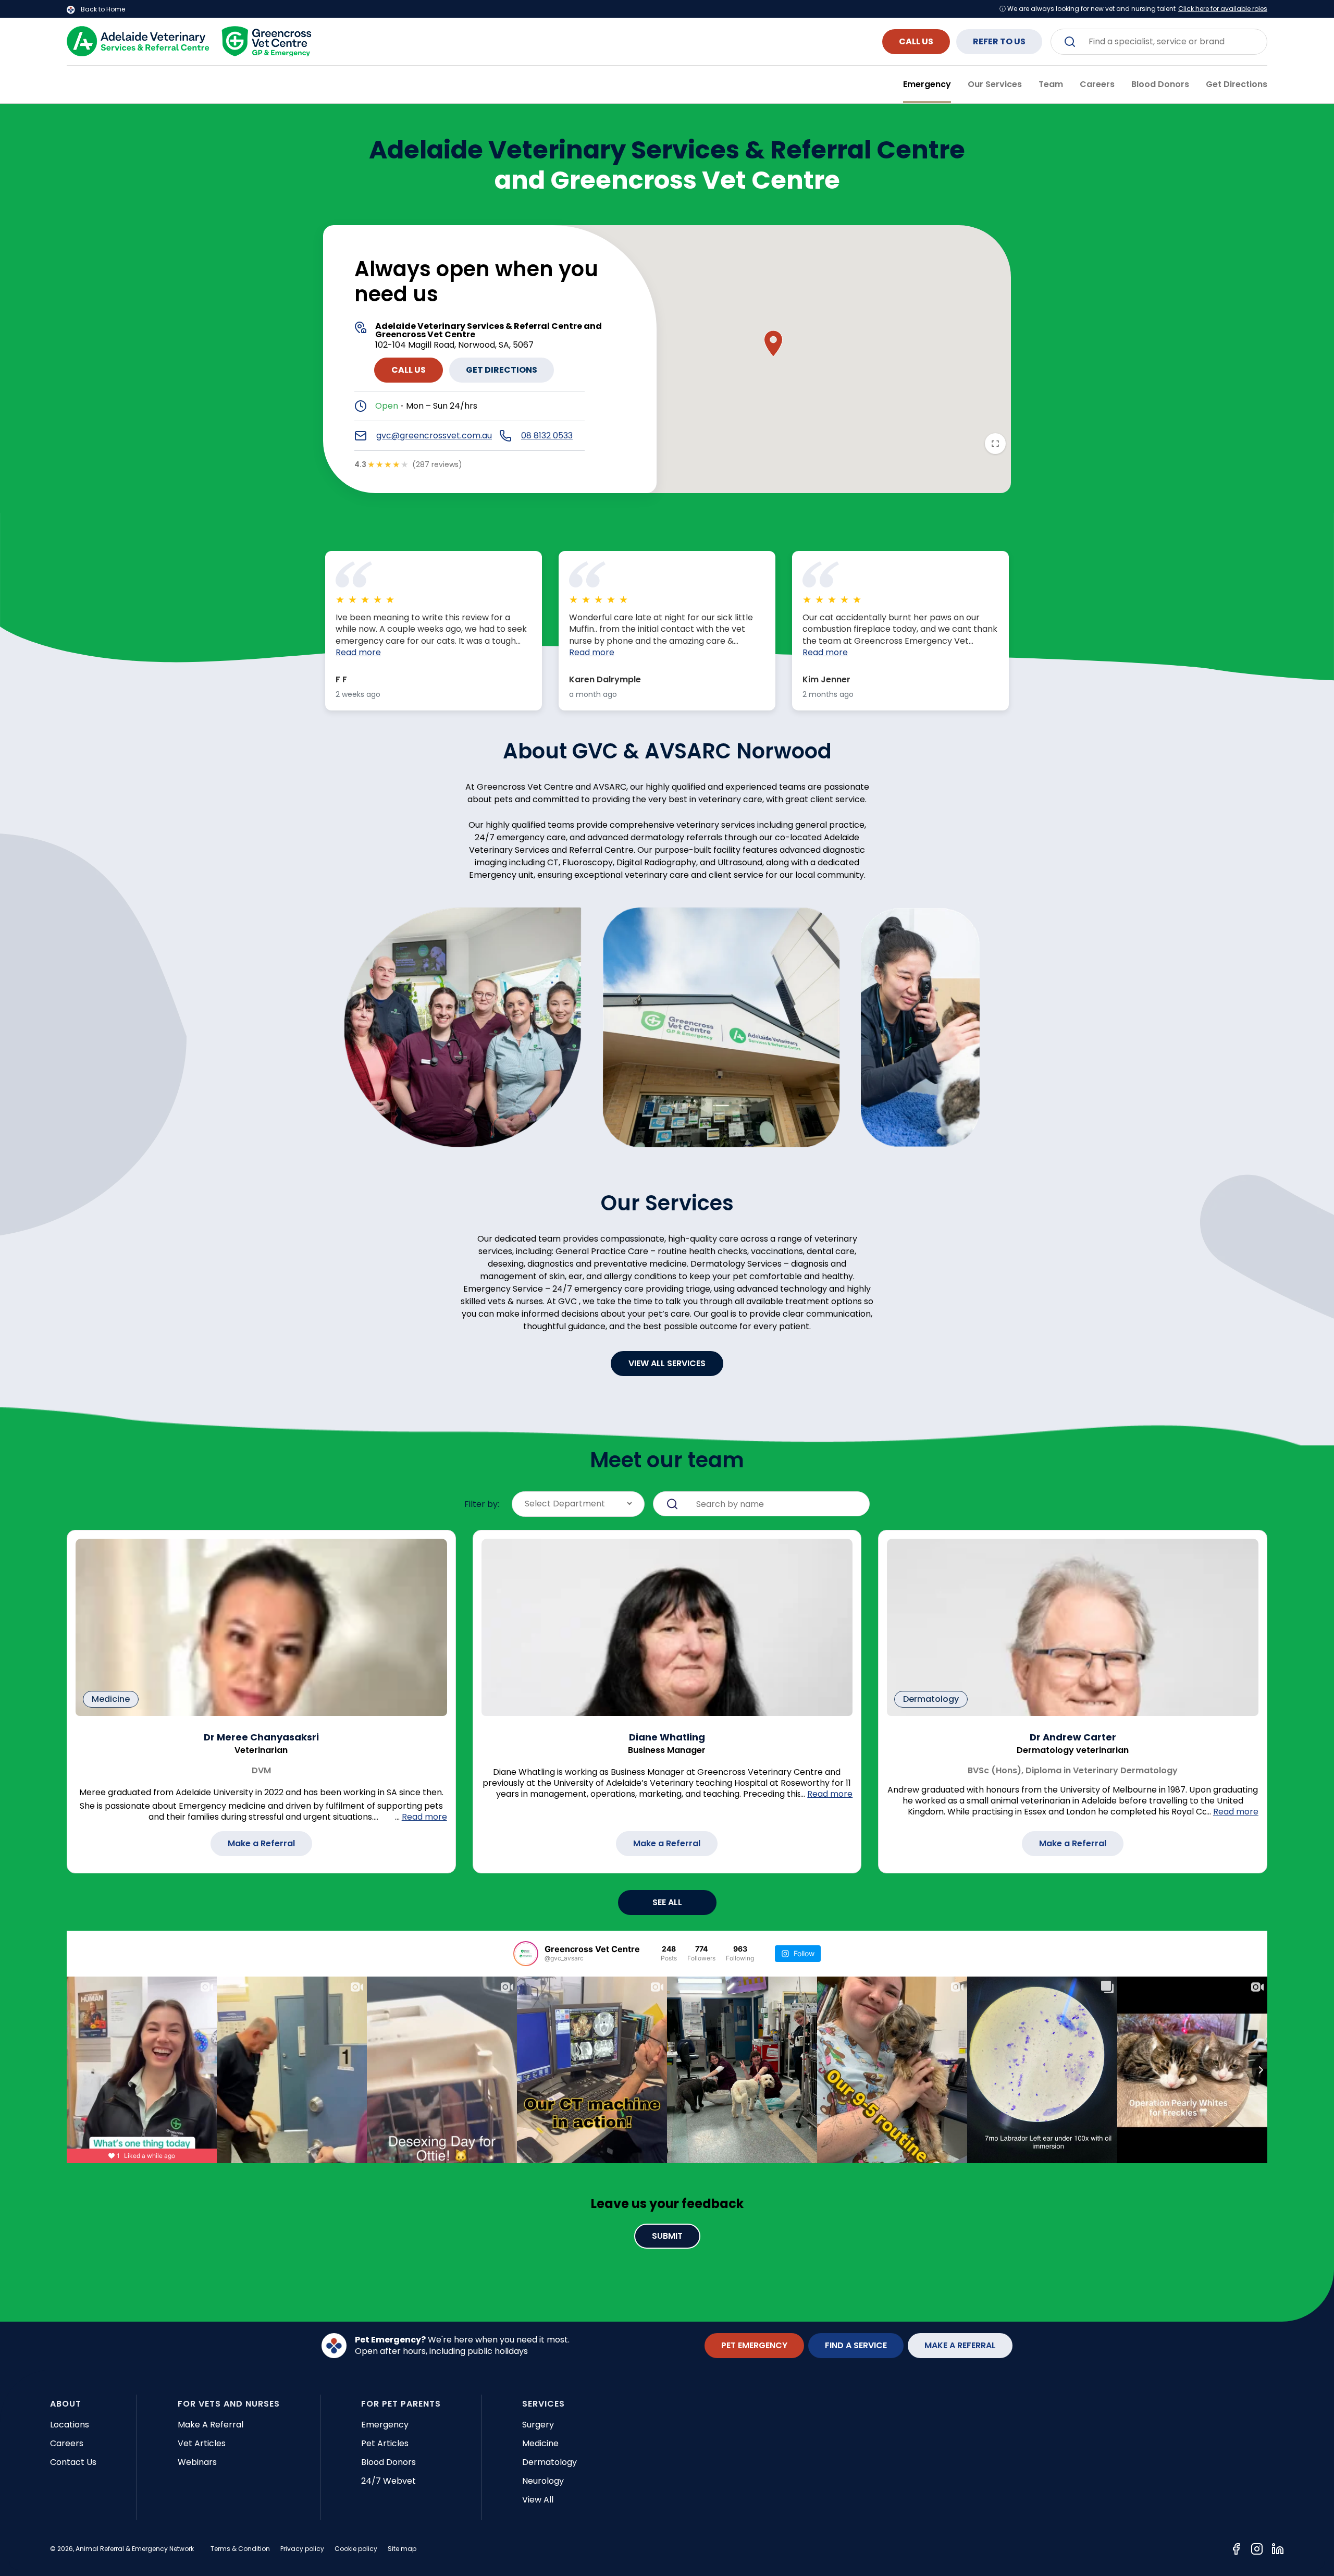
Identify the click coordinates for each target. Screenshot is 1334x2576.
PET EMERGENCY (754, 2345)
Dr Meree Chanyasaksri (261, 1737)
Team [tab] (1051, 84)
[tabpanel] (667, 1213)
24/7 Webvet (388, 2481)
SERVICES (544, 2404)
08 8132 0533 (547, 436)
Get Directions (1237, 84)
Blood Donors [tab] (1160, 84)
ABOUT (66, 2404)
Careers (67, 2443)
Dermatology (549, 2462)
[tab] (1237, 84)
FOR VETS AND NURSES (229, 2404)
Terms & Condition (240, 2549)
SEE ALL (667, 1902)
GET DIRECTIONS (502, 370)
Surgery (538, 2425)
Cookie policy (356, 2549)
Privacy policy (302, 2549)
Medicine (540, 2443)
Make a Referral (261, 1843)
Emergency (385, 2425)
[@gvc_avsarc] (526, 1954)
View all (538, 2500)
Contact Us (73, 2462)
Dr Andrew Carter (1073, 1737)
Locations (70, 2425)
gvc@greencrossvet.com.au (434, 436)
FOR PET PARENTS (401, 2404)
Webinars (197, 2462)
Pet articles (385, 2443)
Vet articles (202, 2443)
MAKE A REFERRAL (960, 2345)
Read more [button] (358, 653)
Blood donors (388, 2462)
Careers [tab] (1097, 84)
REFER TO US (999, 41)
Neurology (543, 2481)
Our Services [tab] (995, 84)
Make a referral (211, 2425)
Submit (667, 2236)
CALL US (916, 41)
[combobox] (1159, 42)
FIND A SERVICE (856, 2345)
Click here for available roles (1223, 9)
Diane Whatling (667, 1737)
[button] (773, 344)
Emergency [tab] (927, 84)
